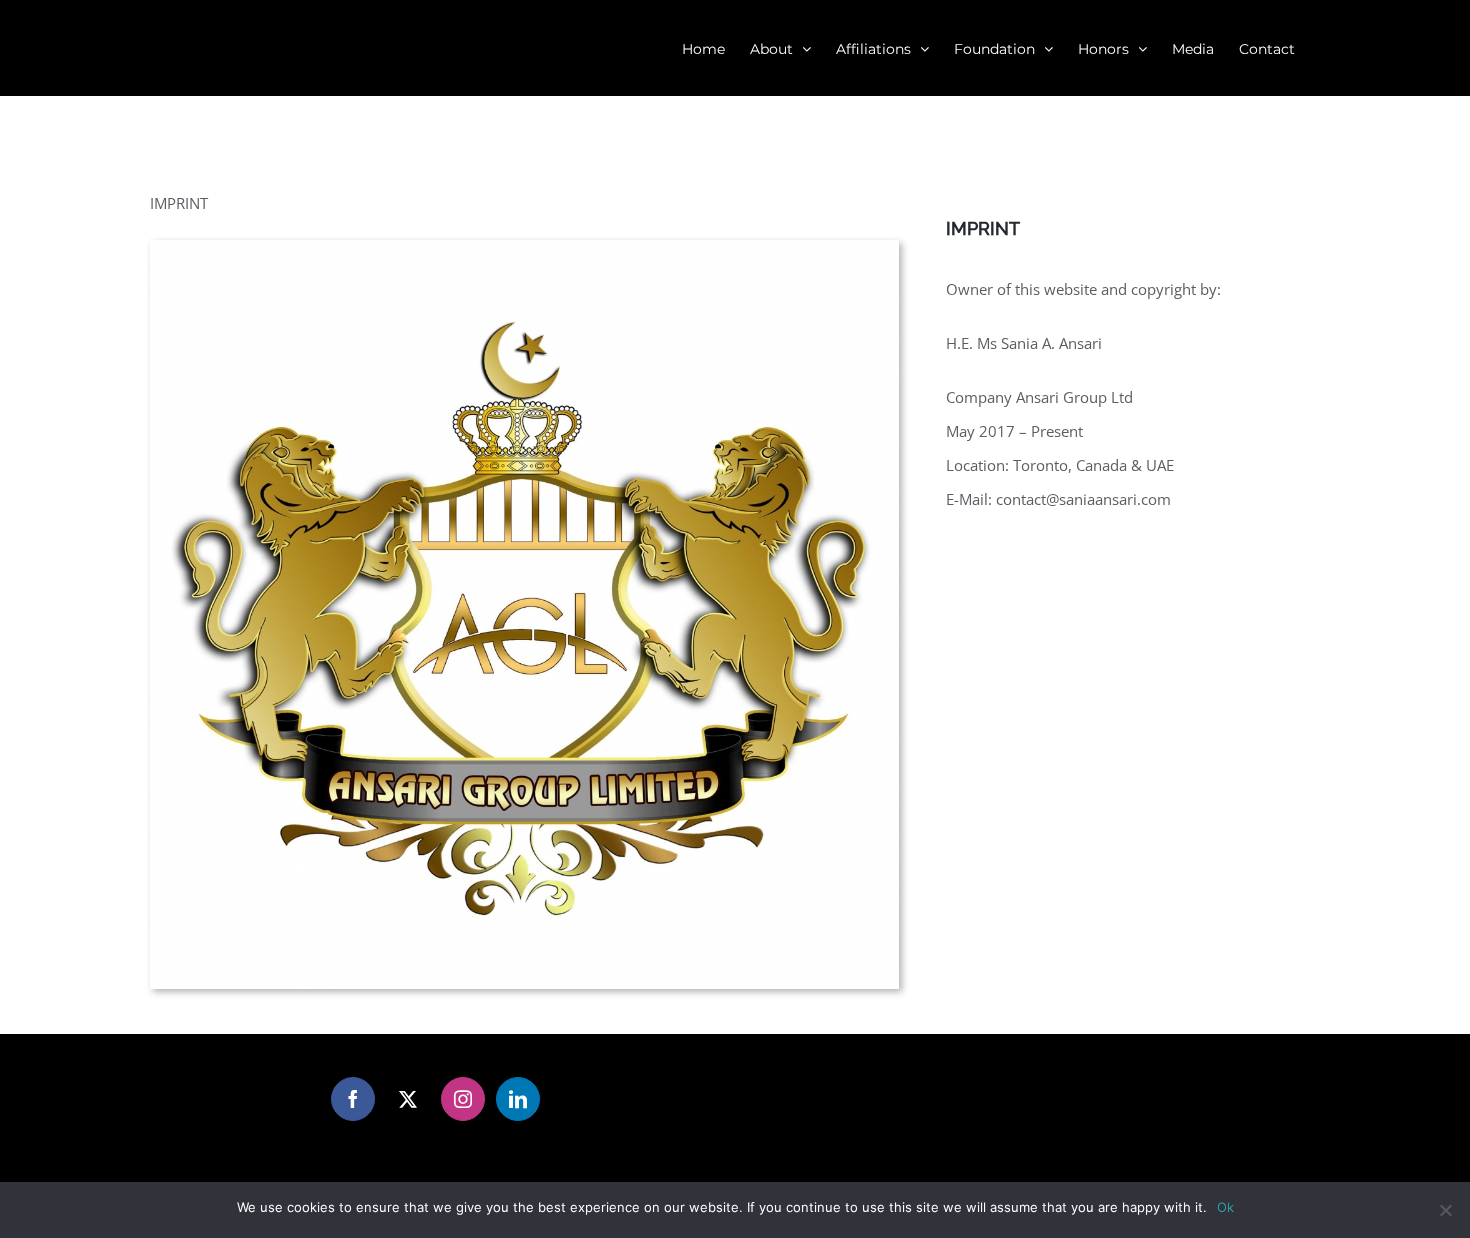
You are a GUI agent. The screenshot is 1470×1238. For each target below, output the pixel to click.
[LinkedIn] (518, 1099)
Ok (1225, 1207)
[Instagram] (463, 1099)
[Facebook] (353, 1099)
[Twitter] (408, 1099)
